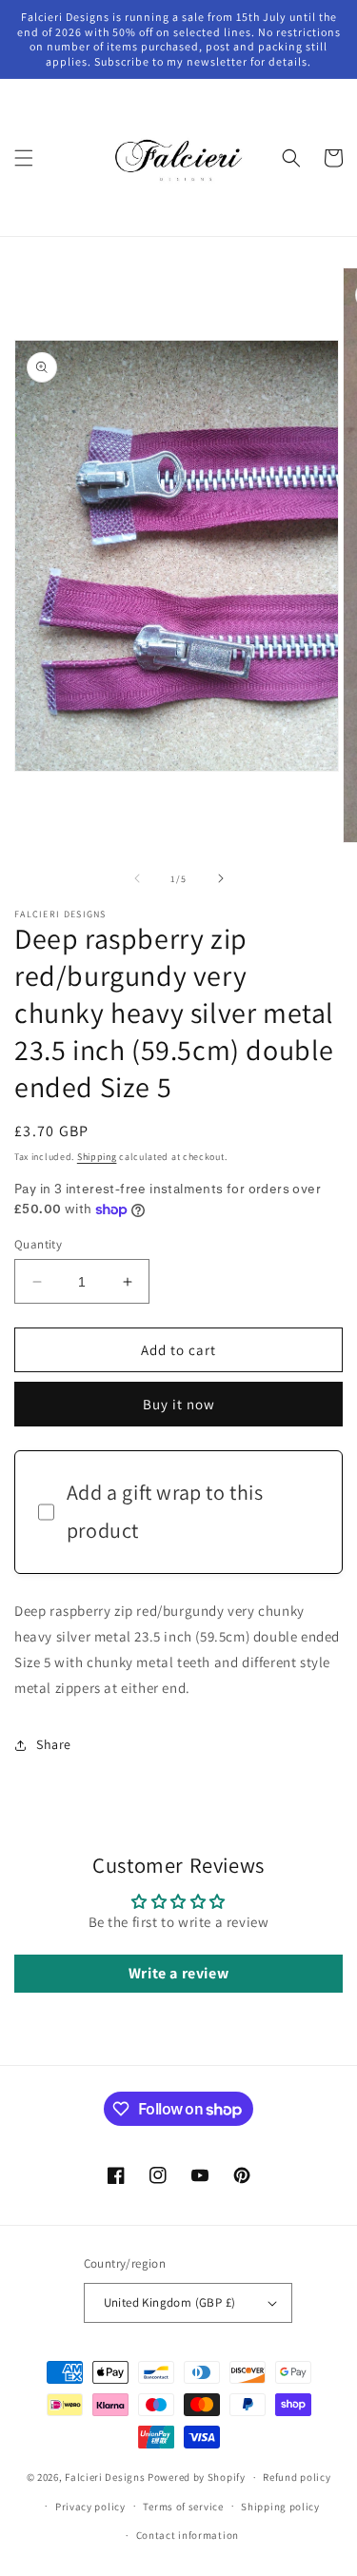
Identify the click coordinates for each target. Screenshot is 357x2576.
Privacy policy (90, 2507)
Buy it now (179, 1404)
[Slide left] (137, 878)
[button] (24, 158)
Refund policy (297, 2477)
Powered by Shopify (197, 2477)
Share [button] (54, 1744)
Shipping (97, 1157)
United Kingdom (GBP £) (170, 2302)
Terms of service (183, 2507)
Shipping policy (280, 2507)
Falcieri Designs (105, 2477)
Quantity (38, 1244)
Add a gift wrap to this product (165, 1511)
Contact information (188, 2535)
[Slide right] (221, 878)
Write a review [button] (178, 1973)
